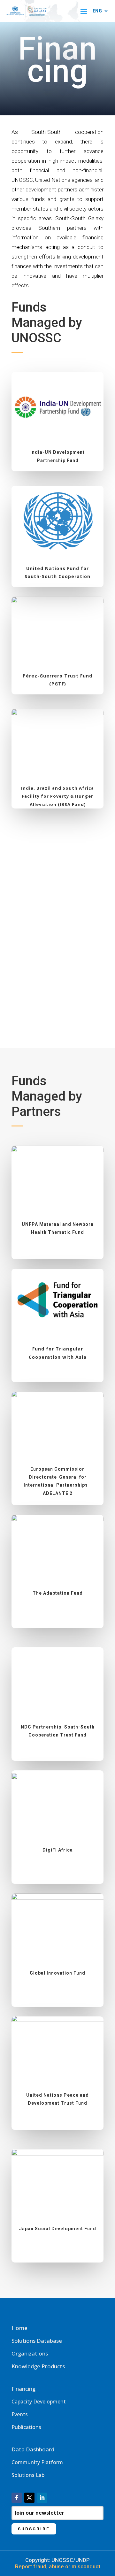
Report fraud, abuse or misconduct (58, 2566)
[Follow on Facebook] (17, 2498)
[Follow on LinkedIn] (42, 2498)
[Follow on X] (29, 2498)
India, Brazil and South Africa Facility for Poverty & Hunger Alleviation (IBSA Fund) (57, 796)
